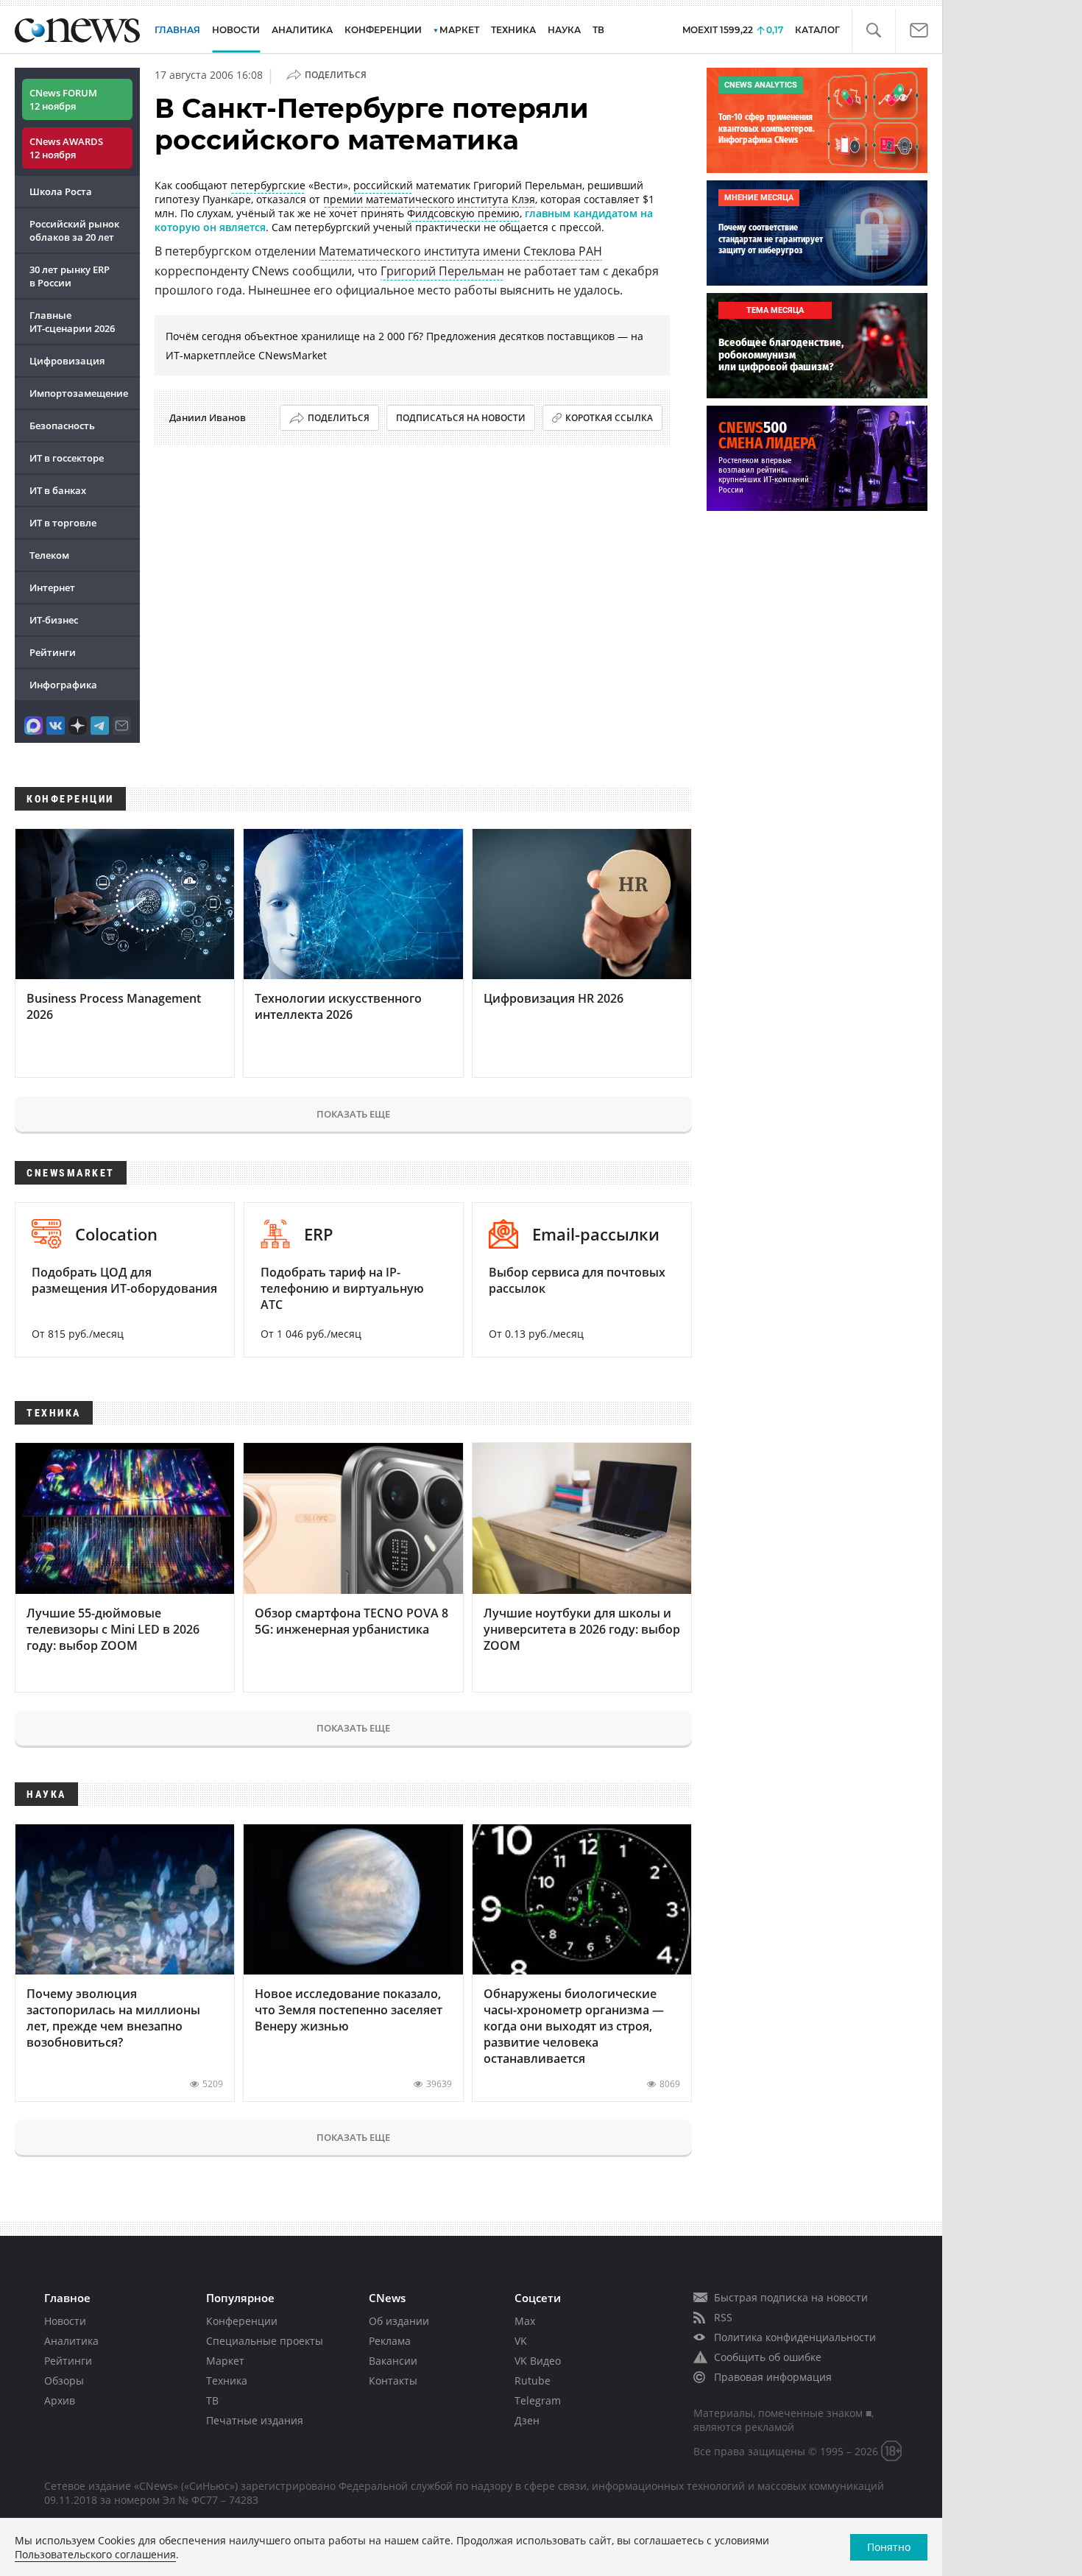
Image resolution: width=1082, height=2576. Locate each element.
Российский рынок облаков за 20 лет (74, 230)
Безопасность (62, 426)
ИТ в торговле (63, 523)
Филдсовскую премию (463, 213)
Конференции (242, 2321)
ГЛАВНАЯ (177, 30)
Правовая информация (773, 2377)
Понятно (889, 2547)
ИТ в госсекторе (67, 458)
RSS (723, 2317)
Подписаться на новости (461, 418)
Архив (60, 2400)
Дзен (527, 2420)
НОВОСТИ (236, 30)
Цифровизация (67, 361)
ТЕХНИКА (513, 30)
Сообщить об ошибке (768, 2357)
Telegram (538, 2400)
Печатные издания (255, 2420)
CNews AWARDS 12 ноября (66, 148)
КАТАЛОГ (817, 30)
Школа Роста (61, 191)
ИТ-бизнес (54, 620)
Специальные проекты (265, 2341)
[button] (873, 31)
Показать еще (353, 1114)
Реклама (390, 2341)
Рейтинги (53, 652)
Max (525, 2321)
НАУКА (564, 30)
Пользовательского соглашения (95, 2554)
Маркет (225, 2361)
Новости (65, 2321)
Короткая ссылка (609, 418)
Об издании (399, 2321)
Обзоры (64, 2381)
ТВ (598, 30)
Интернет (52, 587)
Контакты (393, 2381)
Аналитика (302, 30)
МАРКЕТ (459, 30)
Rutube (533, 2381)
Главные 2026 (72, 322)
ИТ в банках (58, 490)
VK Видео (538, 2361)
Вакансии (393, 2361)
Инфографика (63, 685)
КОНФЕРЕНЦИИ (383, 30)
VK (521, 2341)
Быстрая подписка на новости (791, 2297)
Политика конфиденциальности (795, 2337)
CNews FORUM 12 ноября (63, 99)
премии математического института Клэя (429, 199)
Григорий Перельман (442, 271)
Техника (227, 2381)
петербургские (268, 185)
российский (383, 185)
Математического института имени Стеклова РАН (460, 251)
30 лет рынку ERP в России (70, 276)
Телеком (49, 555)
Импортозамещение (79, 393)
